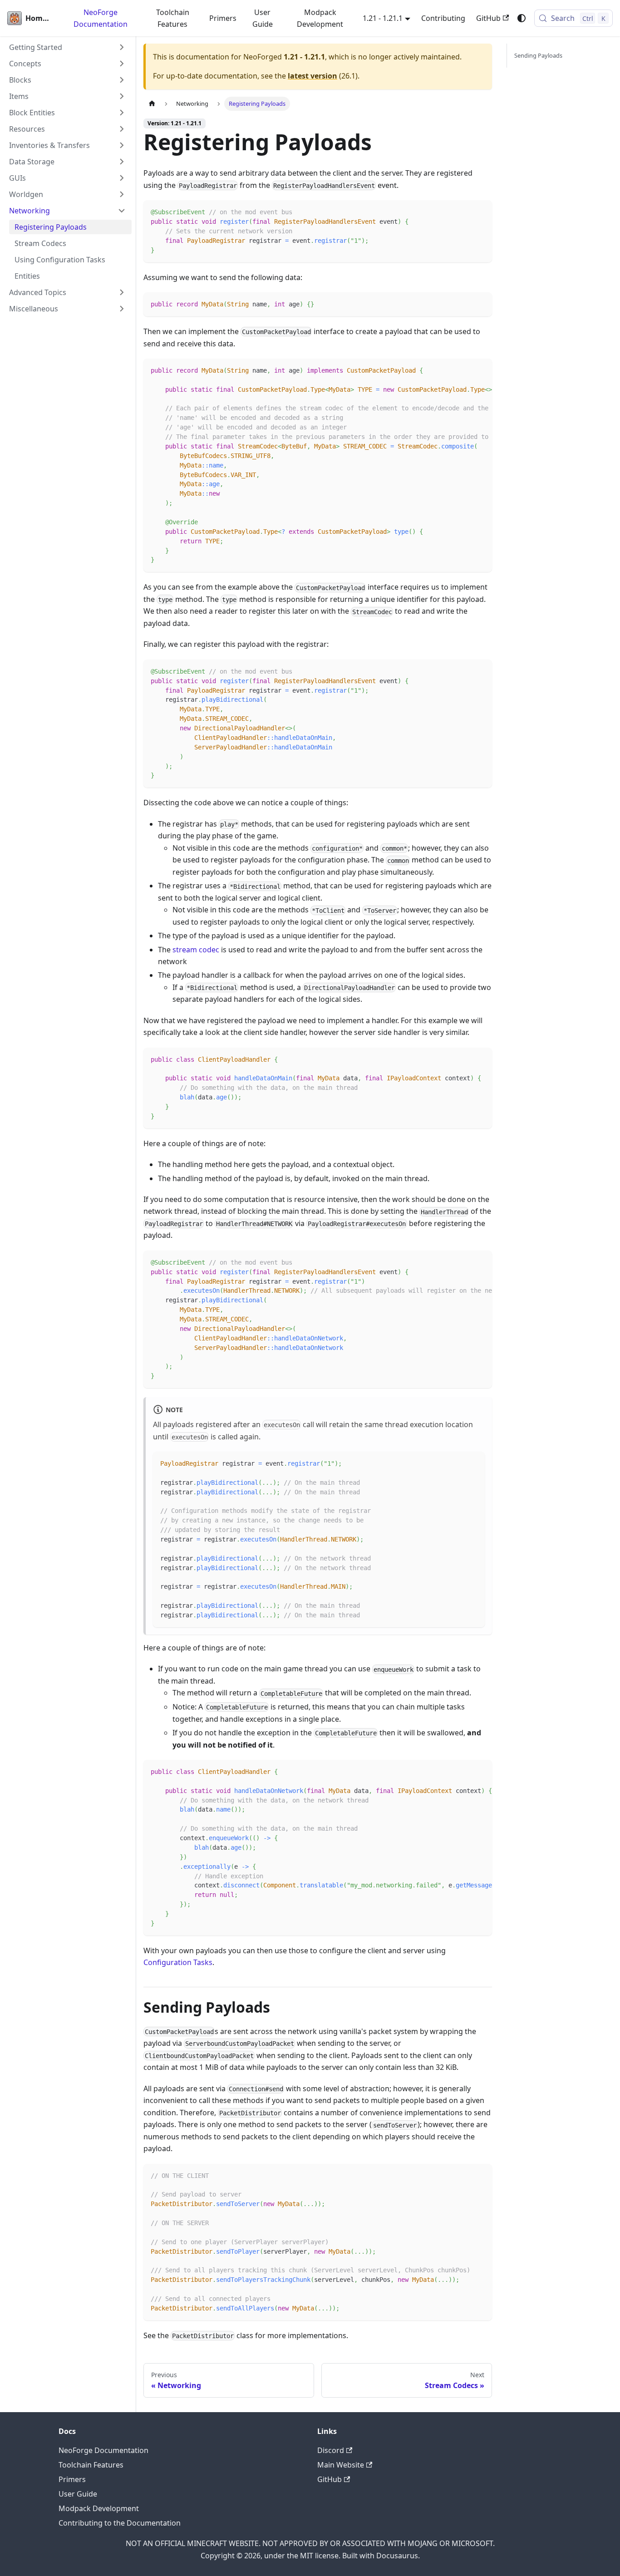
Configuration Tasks (178, 1962)
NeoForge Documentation (101, 18)
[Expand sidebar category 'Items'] (122, 96)
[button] (68, 64)
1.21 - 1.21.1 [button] (383, 18)
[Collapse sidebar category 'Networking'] (122, 211)
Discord (331, 2450)
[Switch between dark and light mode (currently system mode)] (522, 18)
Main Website (341, 2465)
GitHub (488, 18)
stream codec (196, 950)
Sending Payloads (538, 55)
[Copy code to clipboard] (481, 211)
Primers (223, 18)
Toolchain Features (173, 18)
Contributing (443, 18)
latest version (312, 76)
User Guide (263, 18)
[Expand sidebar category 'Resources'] (122, 129)
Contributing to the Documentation (120, 2523)
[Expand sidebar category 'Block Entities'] (122, 113)
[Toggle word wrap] (464, 370)
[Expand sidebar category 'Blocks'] (122, 80)
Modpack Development (320, 18)
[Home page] (152, 104)
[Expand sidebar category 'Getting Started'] (122, 47)
